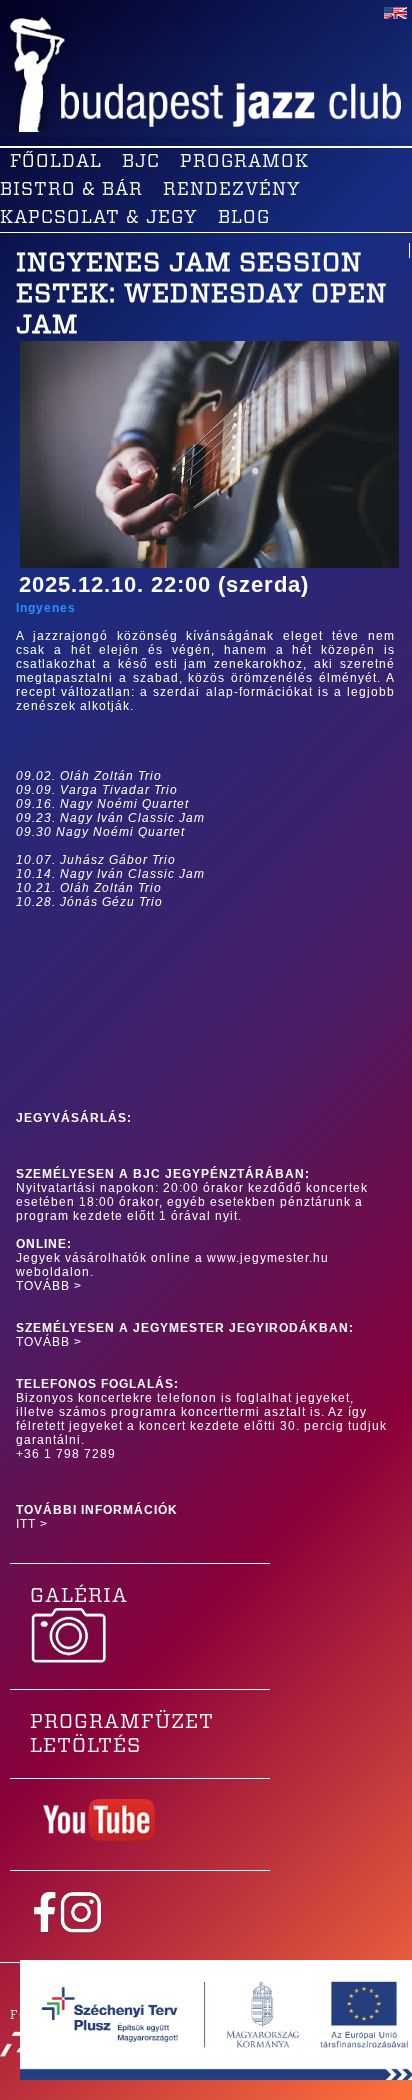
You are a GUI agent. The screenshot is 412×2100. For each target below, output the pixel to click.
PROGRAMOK (244, 162)
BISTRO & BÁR (71, 190)
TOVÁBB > (49, 1286)
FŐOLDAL (56, 162)
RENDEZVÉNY (232, 190)
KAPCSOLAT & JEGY (99, 218)
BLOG (244, 218)
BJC (141, 162)
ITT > (32, 1524)
